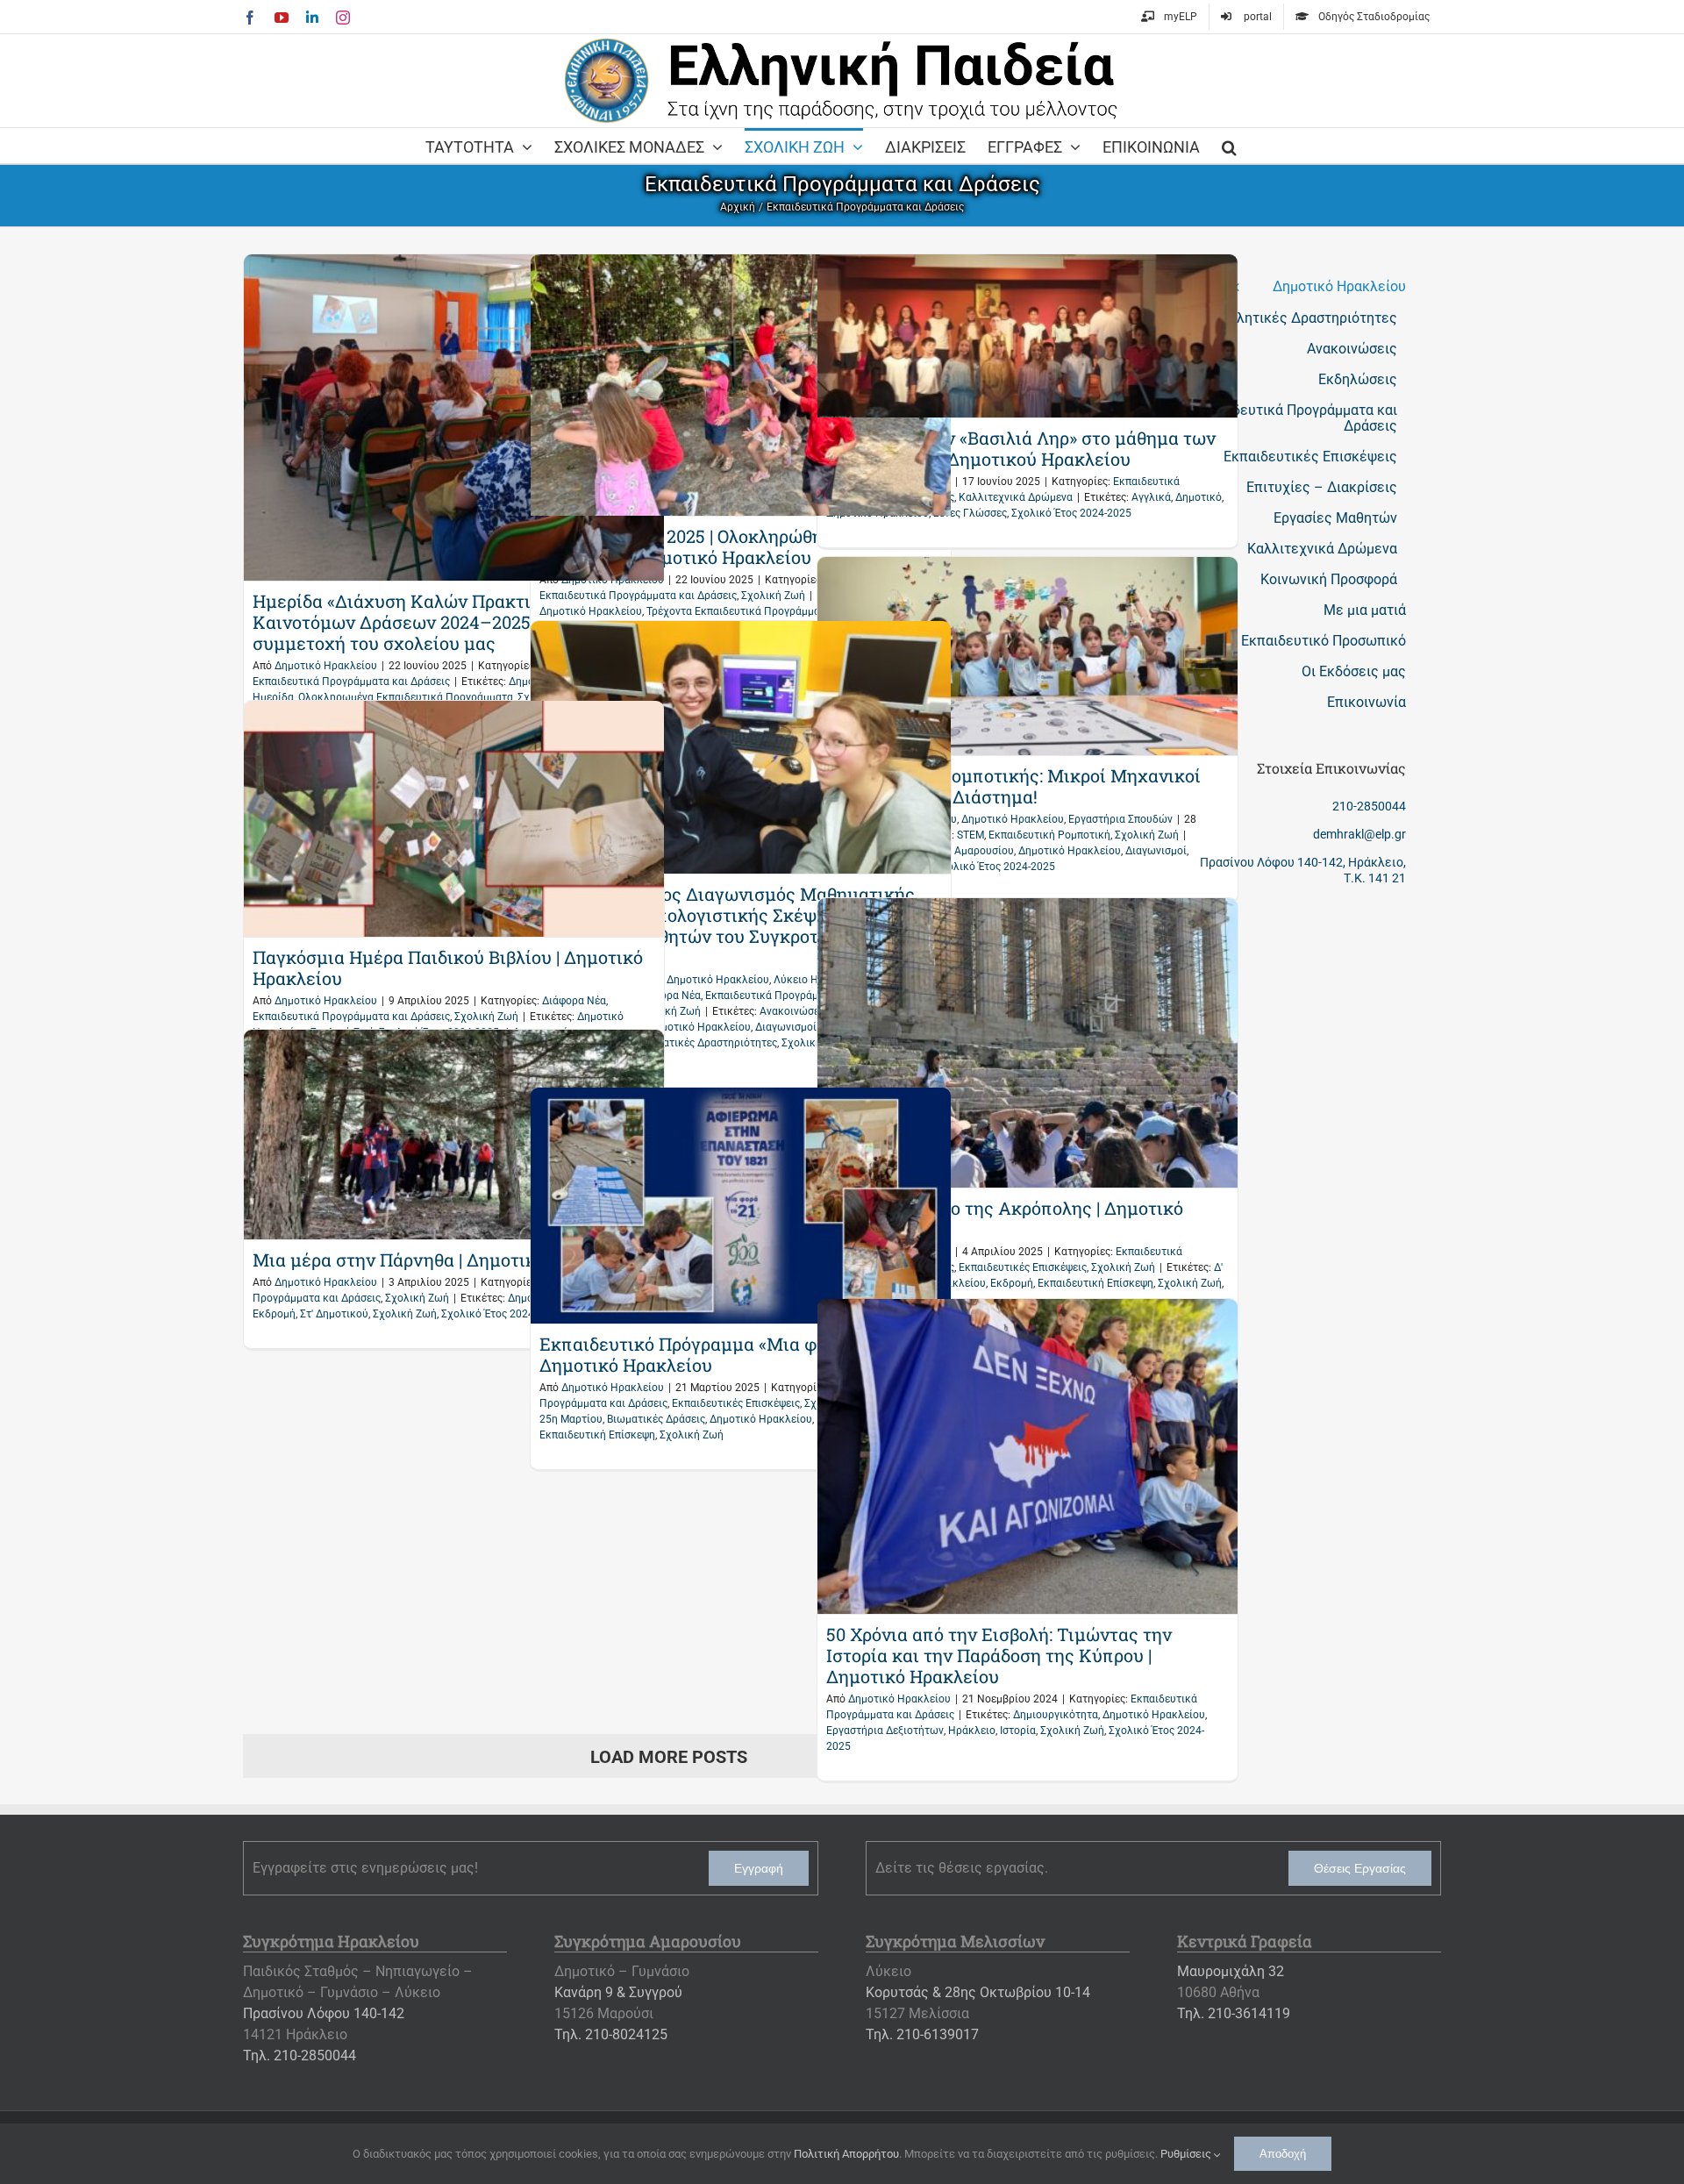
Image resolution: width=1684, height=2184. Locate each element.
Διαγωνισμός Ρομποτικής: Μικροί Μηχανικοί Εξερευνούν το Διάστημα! (1013, 786)
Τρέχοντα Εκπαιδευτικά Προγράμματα (739, 611)
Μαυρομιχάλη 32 (1231, 1971)
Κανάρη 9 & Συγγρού (618, 1992)
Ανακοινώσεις (794, 1011)
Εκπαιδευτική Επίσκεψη (1095, 1283)
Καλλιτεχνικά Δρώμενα (1016, 497)
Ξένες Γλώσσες (970, 513)
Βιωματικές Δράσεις (656, 1419)
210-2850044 (1369, 806)
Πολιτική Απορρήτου (846, 2154)
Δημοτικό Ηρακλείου (326, 666)
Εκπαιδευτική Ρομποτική (1049, 835)
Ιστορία (1018, 1731)
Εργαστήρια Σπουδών (1120, 819)
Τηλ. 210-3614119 (1234, 2013)
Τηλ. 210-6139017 (922, 2034)
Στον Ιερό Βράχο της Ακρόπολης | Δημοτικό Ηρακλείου (1005, 1218)
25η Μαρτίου (571, 1419)
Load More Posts (669, 1757)
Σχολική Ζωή (773, 596)
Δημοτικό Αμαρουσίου (960, 851)
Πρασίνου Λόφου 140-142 (324, 2013)
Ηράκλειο (972, 1731)
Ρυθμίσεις (1187, 2154)
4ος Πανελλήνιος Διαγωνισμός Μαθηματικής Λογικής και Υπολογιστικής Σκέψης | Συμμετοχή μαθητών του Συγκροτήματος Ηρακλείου (727, 925)
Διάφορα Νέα (574, 1001)
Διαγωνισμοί (1156, 851)
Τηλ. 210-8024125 (611, 2034)
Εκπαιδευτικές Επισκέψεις (1023, 1267)
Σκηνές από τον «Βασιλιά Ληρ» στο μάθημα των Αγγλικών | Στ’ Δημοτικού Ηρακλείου (1021, 448)
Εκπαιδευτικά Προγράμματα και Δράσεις (351, 682)
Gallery (454, 418)
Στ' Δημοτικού (334, 1314)
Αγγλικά (1151, 497)
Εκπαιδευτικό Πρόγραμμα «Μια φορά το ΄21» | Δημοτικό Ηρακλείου (725, 1354)
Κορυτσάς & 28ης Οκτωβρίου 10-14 (978, 1992)
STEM (970, 835)
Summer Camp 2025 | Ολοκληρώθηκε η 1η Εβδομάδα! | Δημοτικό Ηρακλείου (710, 546)
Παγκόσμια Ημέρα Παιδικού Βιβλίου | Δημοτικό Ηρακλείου (448, 967)
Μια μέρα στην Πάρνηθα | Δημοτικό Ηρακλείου (446, 1260)
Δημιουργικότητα (1056, 1715)
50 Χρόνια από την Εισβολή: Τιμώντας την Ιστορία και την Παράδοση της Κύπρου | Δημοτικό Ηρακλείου (999, 1655)
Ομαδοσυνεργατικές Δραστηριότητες (687, 1043)
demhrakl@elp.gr (1359, 834)
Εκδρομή (1012, 1283)
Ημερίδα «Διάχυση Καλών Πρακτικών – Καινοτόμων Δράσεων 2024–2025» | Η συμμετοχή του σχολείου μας (417, 622)
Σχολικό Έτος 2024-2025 (1071, 513)
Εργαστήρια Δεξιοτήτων (885, 1731)
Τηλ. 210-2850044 (300, 2056)
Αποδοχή (1283, 2154)
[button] (1229, 146)
